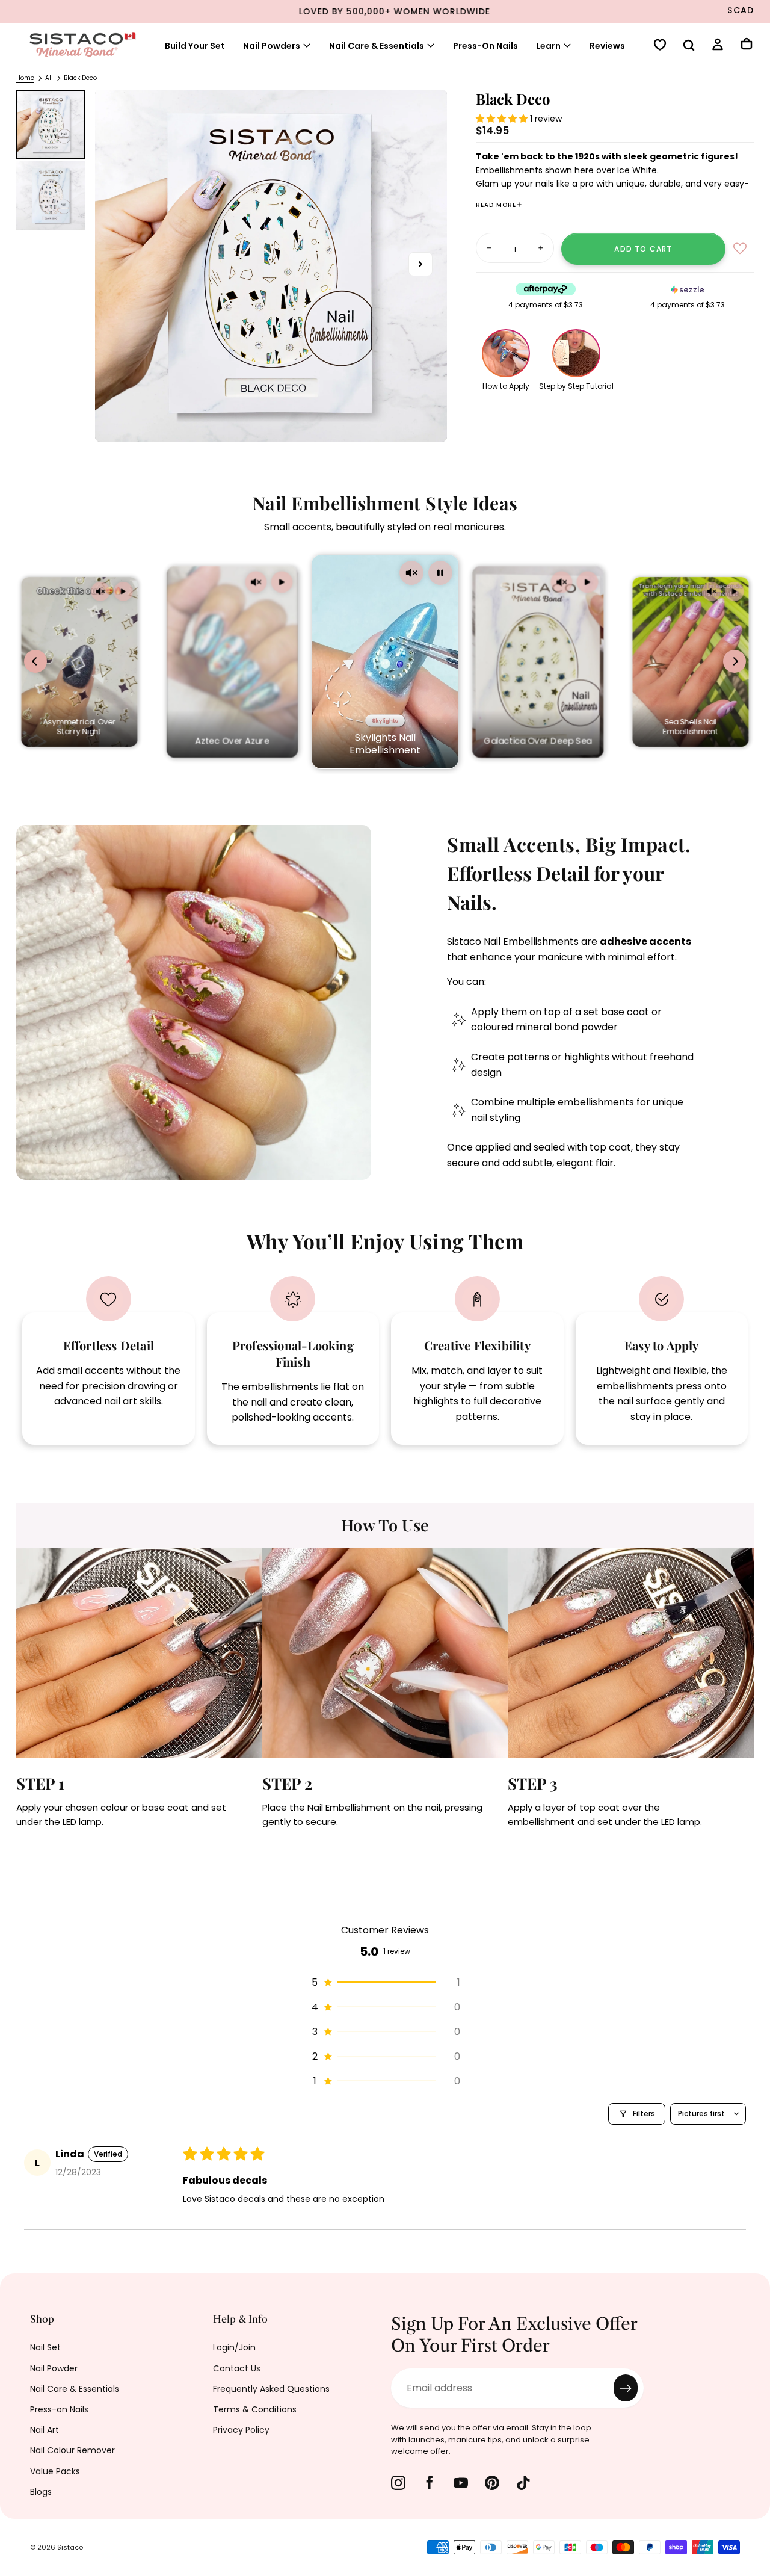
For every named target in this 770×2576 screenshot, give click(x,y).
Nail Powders (272, 46)
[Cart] (747, 45)
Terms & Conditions (255, 2409)
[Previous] (18, 1678)
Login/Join (234, 2347)
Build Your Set (195, 46)
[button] (689, 46)
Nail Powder (54, 2368)
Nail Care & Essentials (75, 2389)
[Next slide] (735, 661)
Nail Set (45, 2347)
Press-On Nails (485, 46)
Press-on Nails (59, 2409)
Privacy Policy (241, 2430)
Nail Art (45, 2430)
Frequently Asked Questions (271, 2389)
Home (25, 78)
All (49, 78)
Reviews (607, 46)
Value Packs (55, 2471)
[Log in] (718, 46)
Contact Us (237, 2368)
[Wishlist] (660, 46)
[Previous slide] (35, 661)
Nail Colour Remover (72, 2450)
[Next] (752, 1678)
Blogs (41, 2492)
